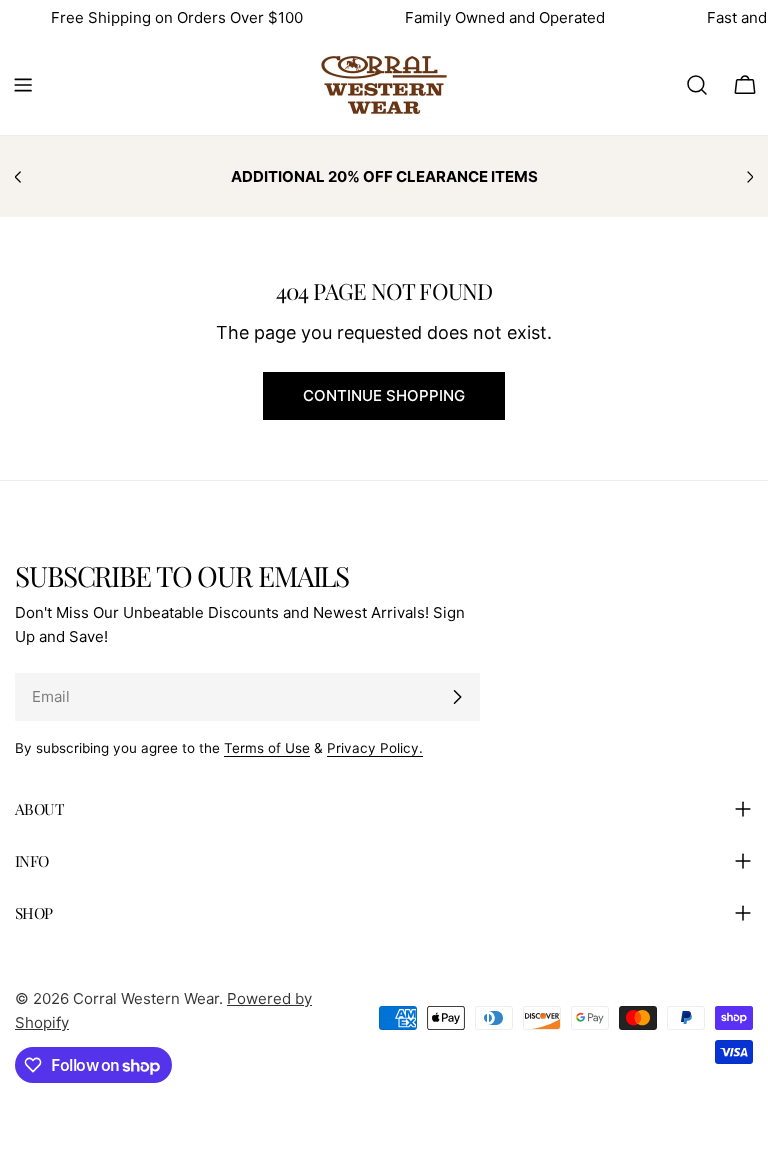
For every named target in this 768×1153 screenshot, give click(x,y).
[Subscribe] (457, 697)
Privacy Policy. (375, 748)
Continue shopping (384, 395)
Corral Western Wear (146, 998)
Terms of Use (267, 748)
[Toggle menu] (23, 85)
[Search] (697, 85)
